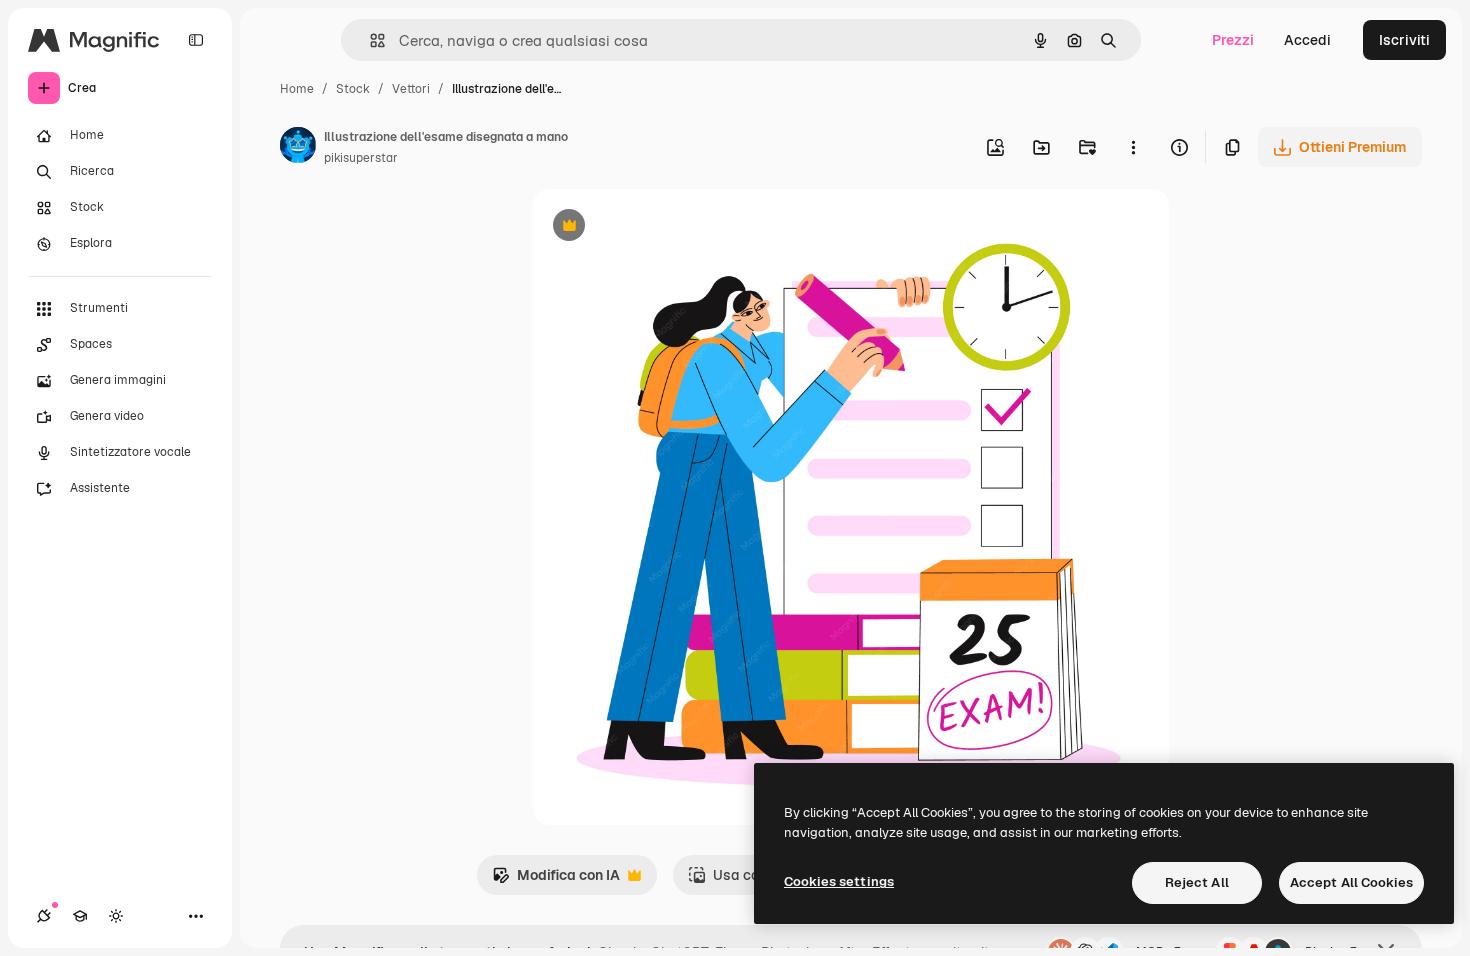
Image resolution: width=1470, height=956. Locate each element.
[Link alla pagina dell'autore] (298, 148)
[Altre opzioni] (1133, 147)
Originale (665, 227)
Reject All (1197, 882)
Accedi (1307, 40)
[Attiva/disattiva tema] (116, 916)
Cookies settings (839, 881)
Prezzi (1233, 40)
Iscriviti (1404, 40)
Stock (353, 89)
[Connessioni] (44, 916)
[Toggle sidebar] (196, 40)
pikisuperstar (361, 158)
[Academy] (80, 916)
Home (297, 89)
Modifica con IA (556, 880)
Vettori (411, 89)
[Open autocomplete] (369, 40)
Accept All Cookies (1351, 882)
